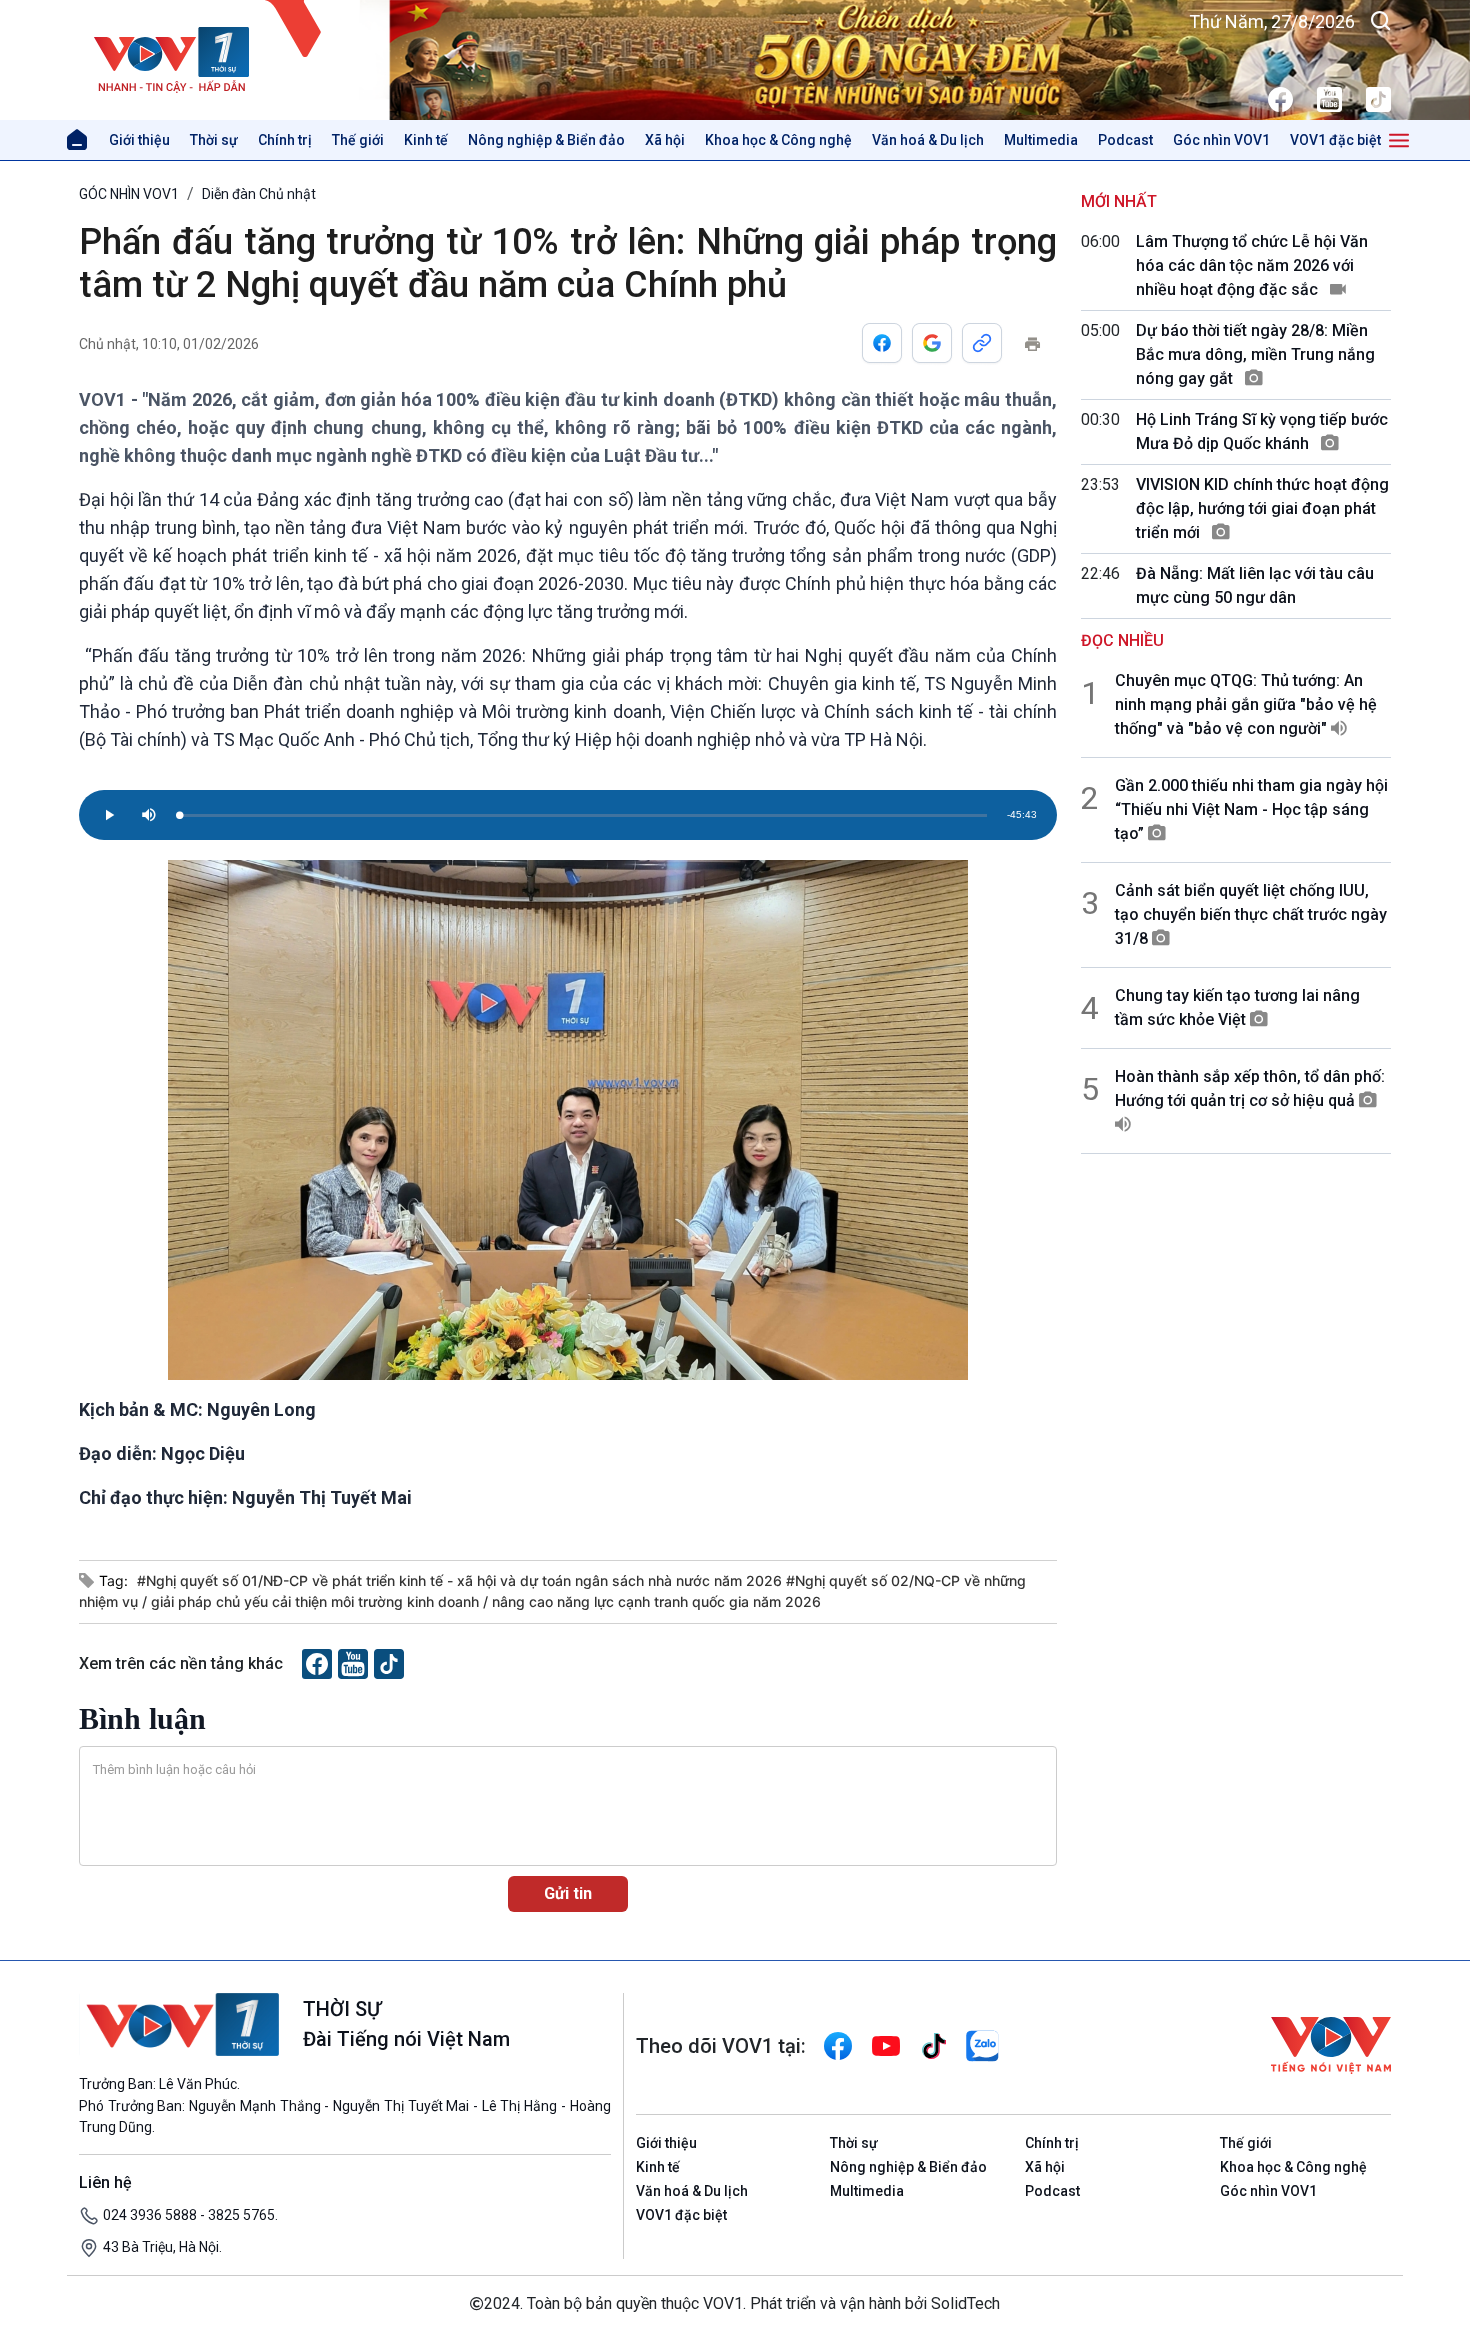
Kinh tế (426, 140)
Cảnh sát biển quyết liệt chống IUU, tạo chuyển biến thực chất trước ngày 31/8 (1251, 914)
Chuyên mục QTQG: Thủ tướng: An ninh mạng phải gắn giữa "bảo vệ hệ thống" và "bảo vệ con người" (1246, 704)
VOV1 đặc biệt (1335, 140)
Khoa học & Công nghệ (778, 140)
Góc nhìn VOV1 (1221, 140)
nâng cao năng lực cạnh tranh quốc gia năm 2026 (656, 1601)
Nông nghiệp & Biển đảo (546, 140)
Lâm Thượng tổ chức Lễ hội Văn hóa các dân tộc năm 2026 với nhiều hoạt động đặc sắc (1252, 265)
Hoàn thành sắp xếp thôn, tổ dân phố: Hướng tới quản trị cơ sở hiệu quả (1250, 1088)
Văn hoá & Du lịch (928, 140)
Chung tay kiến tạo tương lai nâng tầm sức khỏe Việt (1237, 1007)
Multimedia (1041, 140)
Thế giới (358, 140)
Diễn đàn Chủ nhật (259, 194)
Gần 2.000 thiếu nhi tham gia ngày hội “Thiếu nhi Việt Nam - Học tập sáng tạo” (1251, 809)
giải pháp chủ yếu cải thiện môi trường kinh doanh (317, 1601)
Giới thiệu (139, 140)
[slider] (583, 815)
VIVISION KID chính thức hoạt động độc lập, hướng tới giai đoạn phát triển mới (1262, 508)
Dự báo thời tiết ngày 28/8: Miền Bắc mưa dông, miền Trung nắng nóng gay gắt (1255, 354)
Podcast (1125, 140)
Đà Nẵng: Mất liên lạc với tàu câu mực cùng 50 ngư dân (1255, 585)
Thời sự (214, 140)
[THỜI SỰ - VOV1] (219, 60)
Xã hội (665, 140)
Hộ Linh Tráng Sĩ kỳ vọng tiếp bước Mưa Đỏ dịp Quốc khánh (1262, 431)
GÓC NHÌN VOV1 (129, 194)
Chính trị (285, 140)
